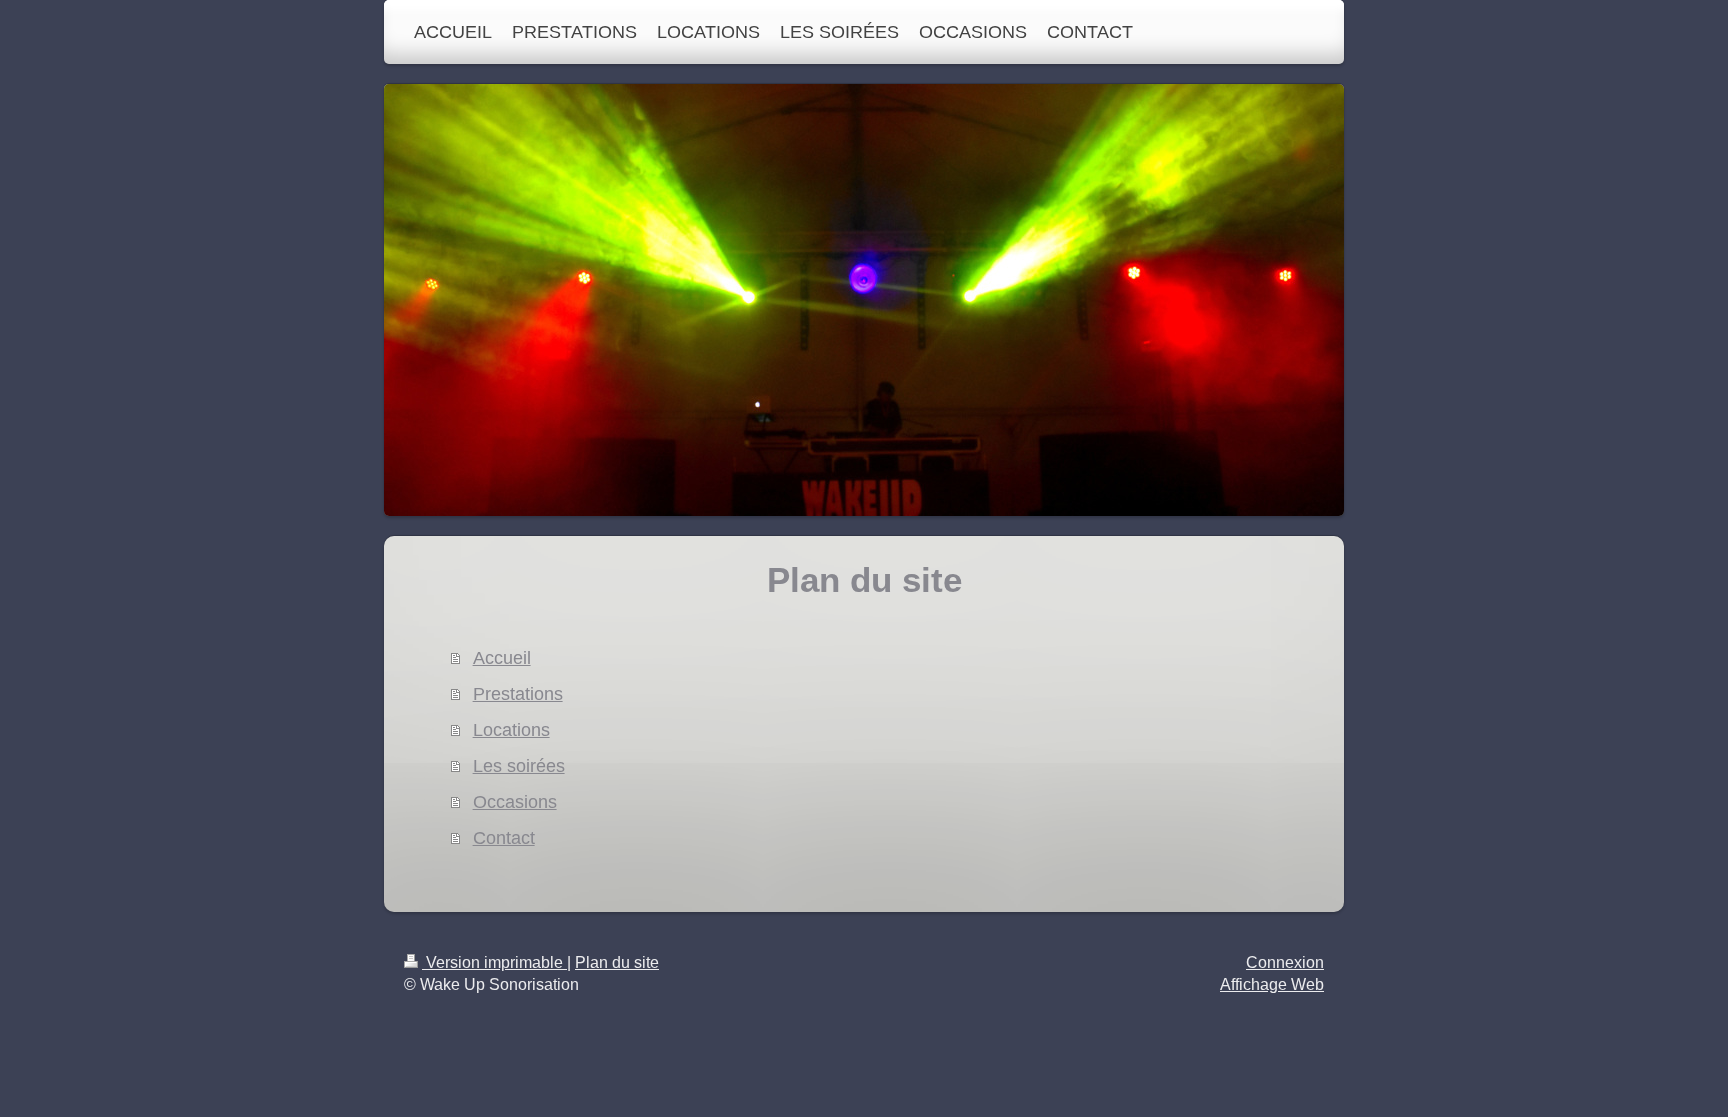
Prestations (518, 694)
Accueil (502, 658)
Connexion (1285, 962)
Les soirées (519, 766)
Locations (511, 730)
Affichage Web (1272, 984)
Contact (504, 838)
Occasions (515, 802)
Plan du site (617, 962)
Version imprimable (494, 962)
